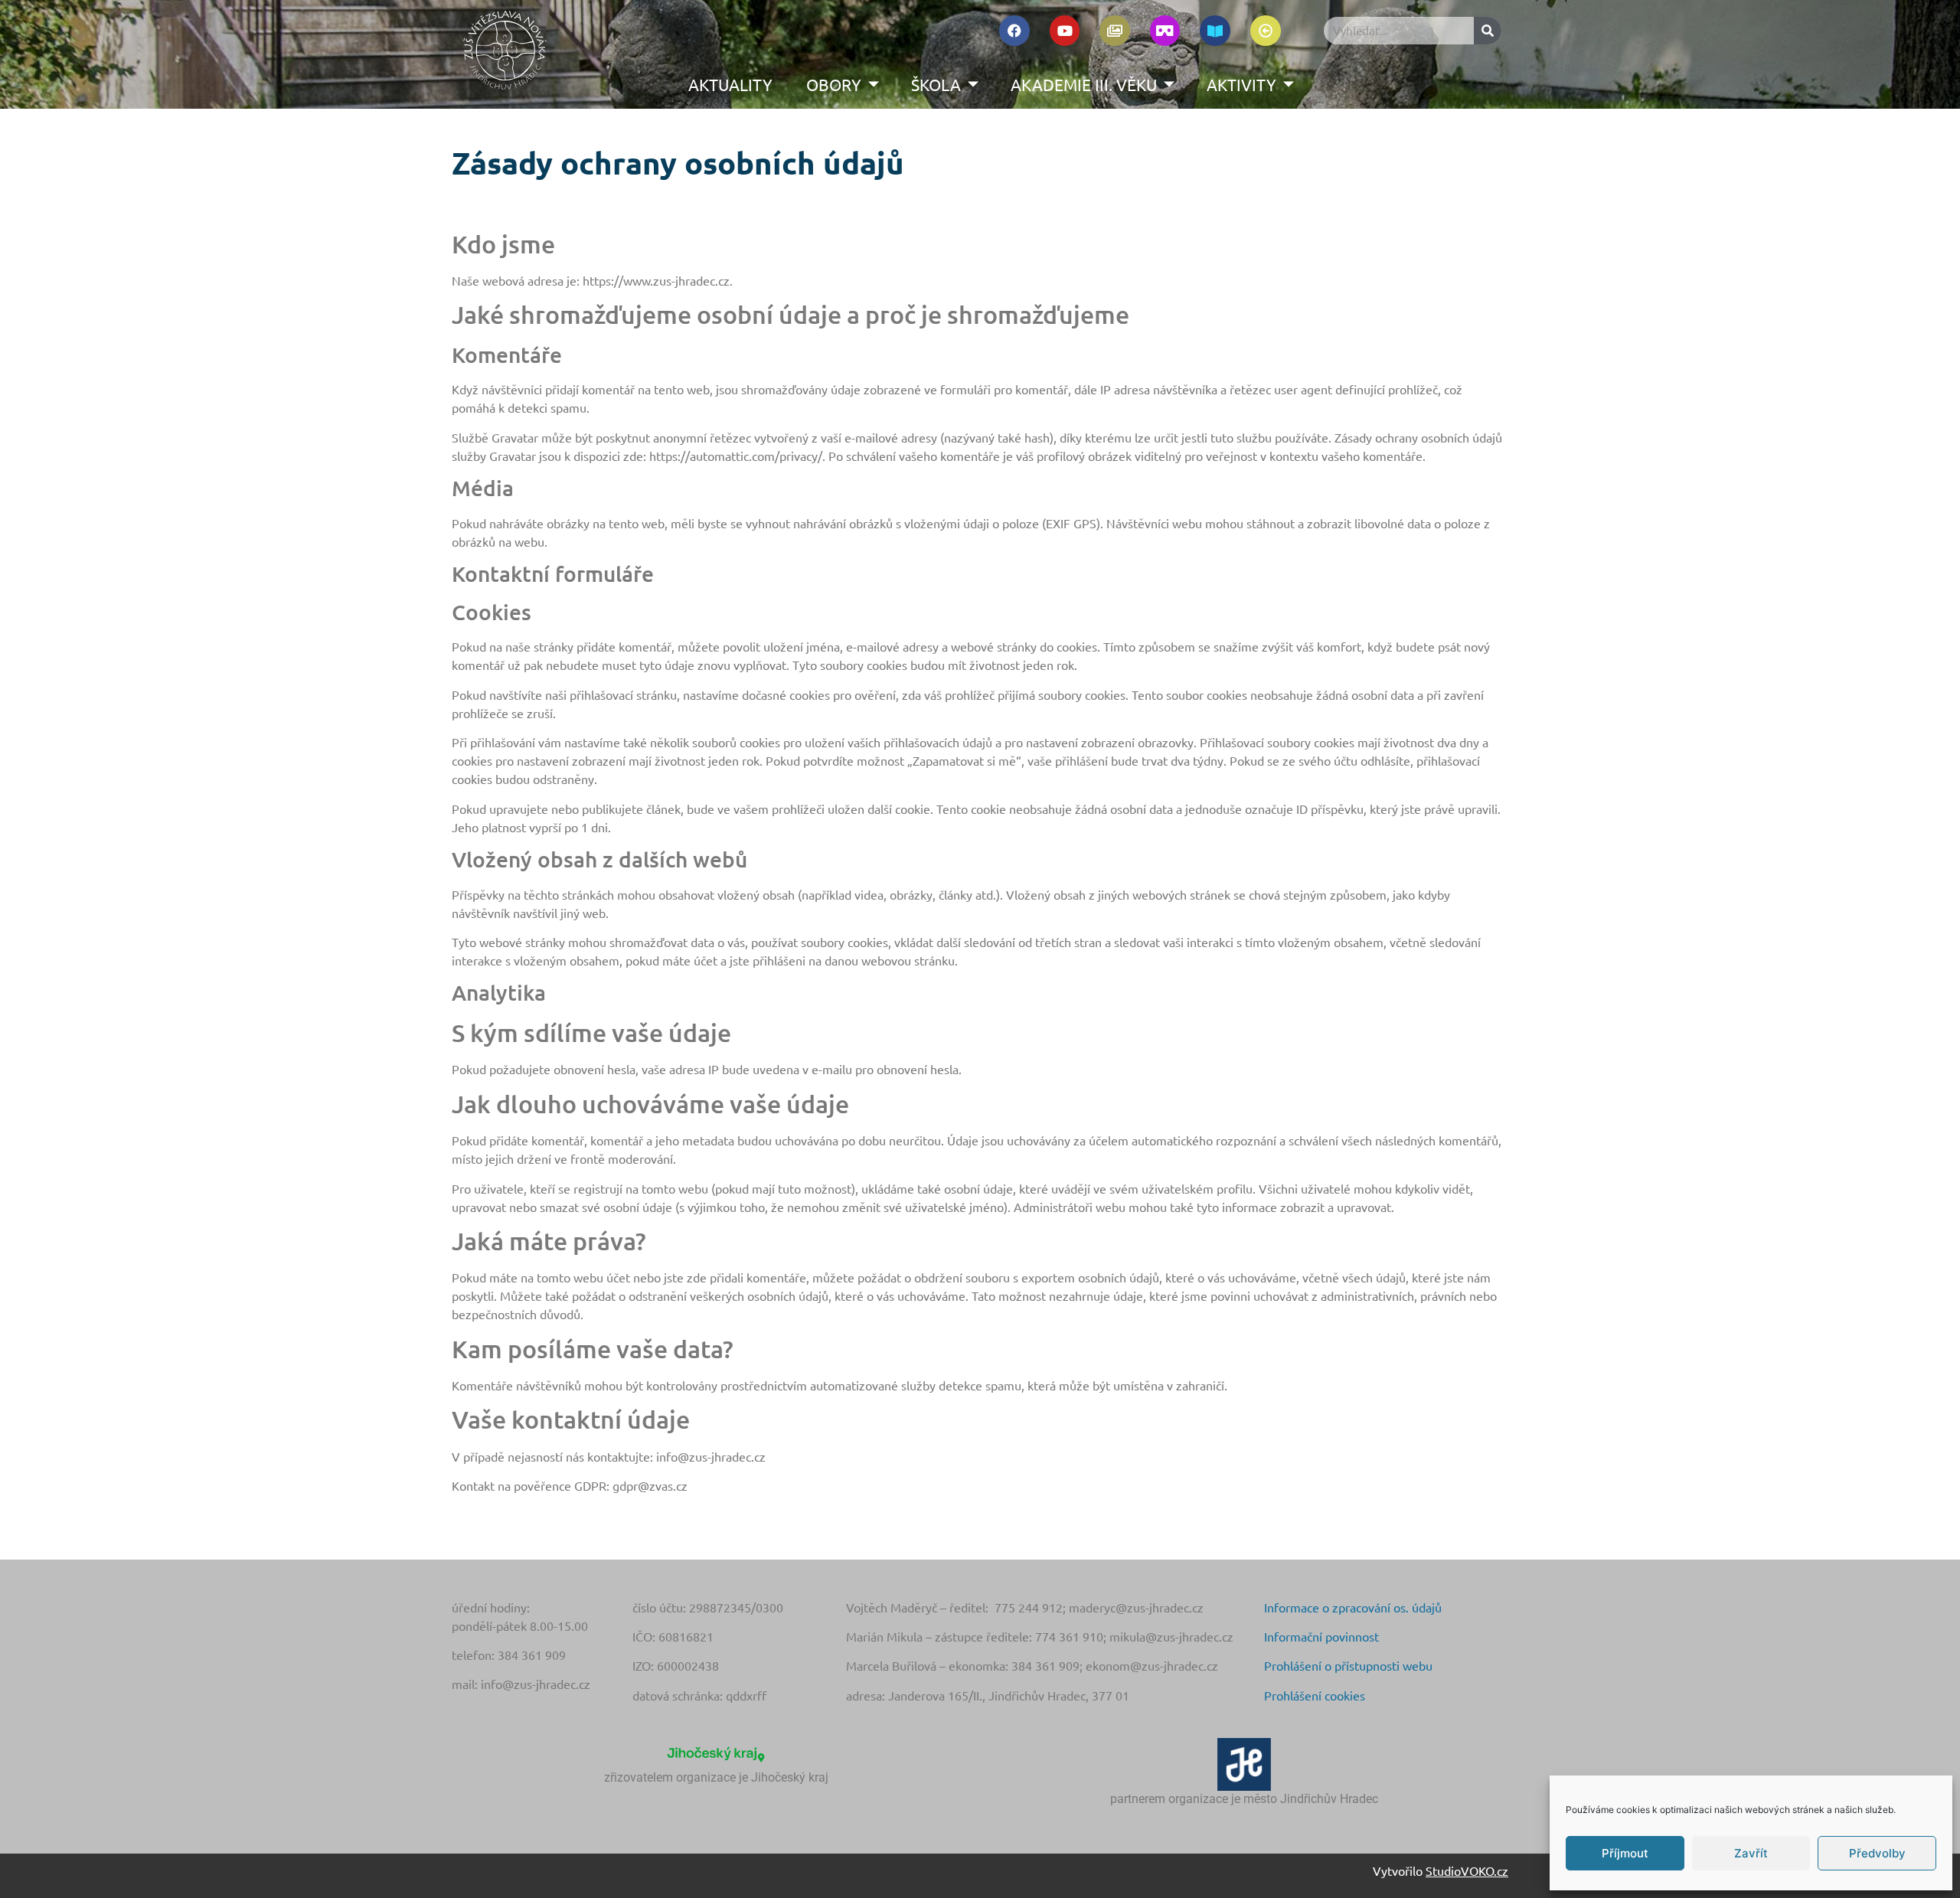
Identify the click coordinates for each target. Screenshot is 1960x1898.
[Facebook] (1014, 31)
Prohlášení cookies (1315, 1695)
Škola (936, 84)
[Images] (1115, 31)
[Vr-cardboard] (1165, 31)
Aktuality (730, 84)
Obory (834, 84)
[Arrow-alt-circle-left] (1266, 31)
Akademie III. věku (1084, 84)
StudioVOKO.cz (1467, 1870)
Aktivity (1241, 84)
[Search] (1488, 31)
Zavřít (1751, 1853)
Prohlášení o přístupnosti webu (1348, 1665)
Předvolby (1877, 1853)
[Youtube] (1065, 31)
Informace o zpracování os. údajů (1353, 1607)
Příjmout (1625, 1853)
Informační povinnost (1321, 1636)
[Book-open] (1215, 31)
